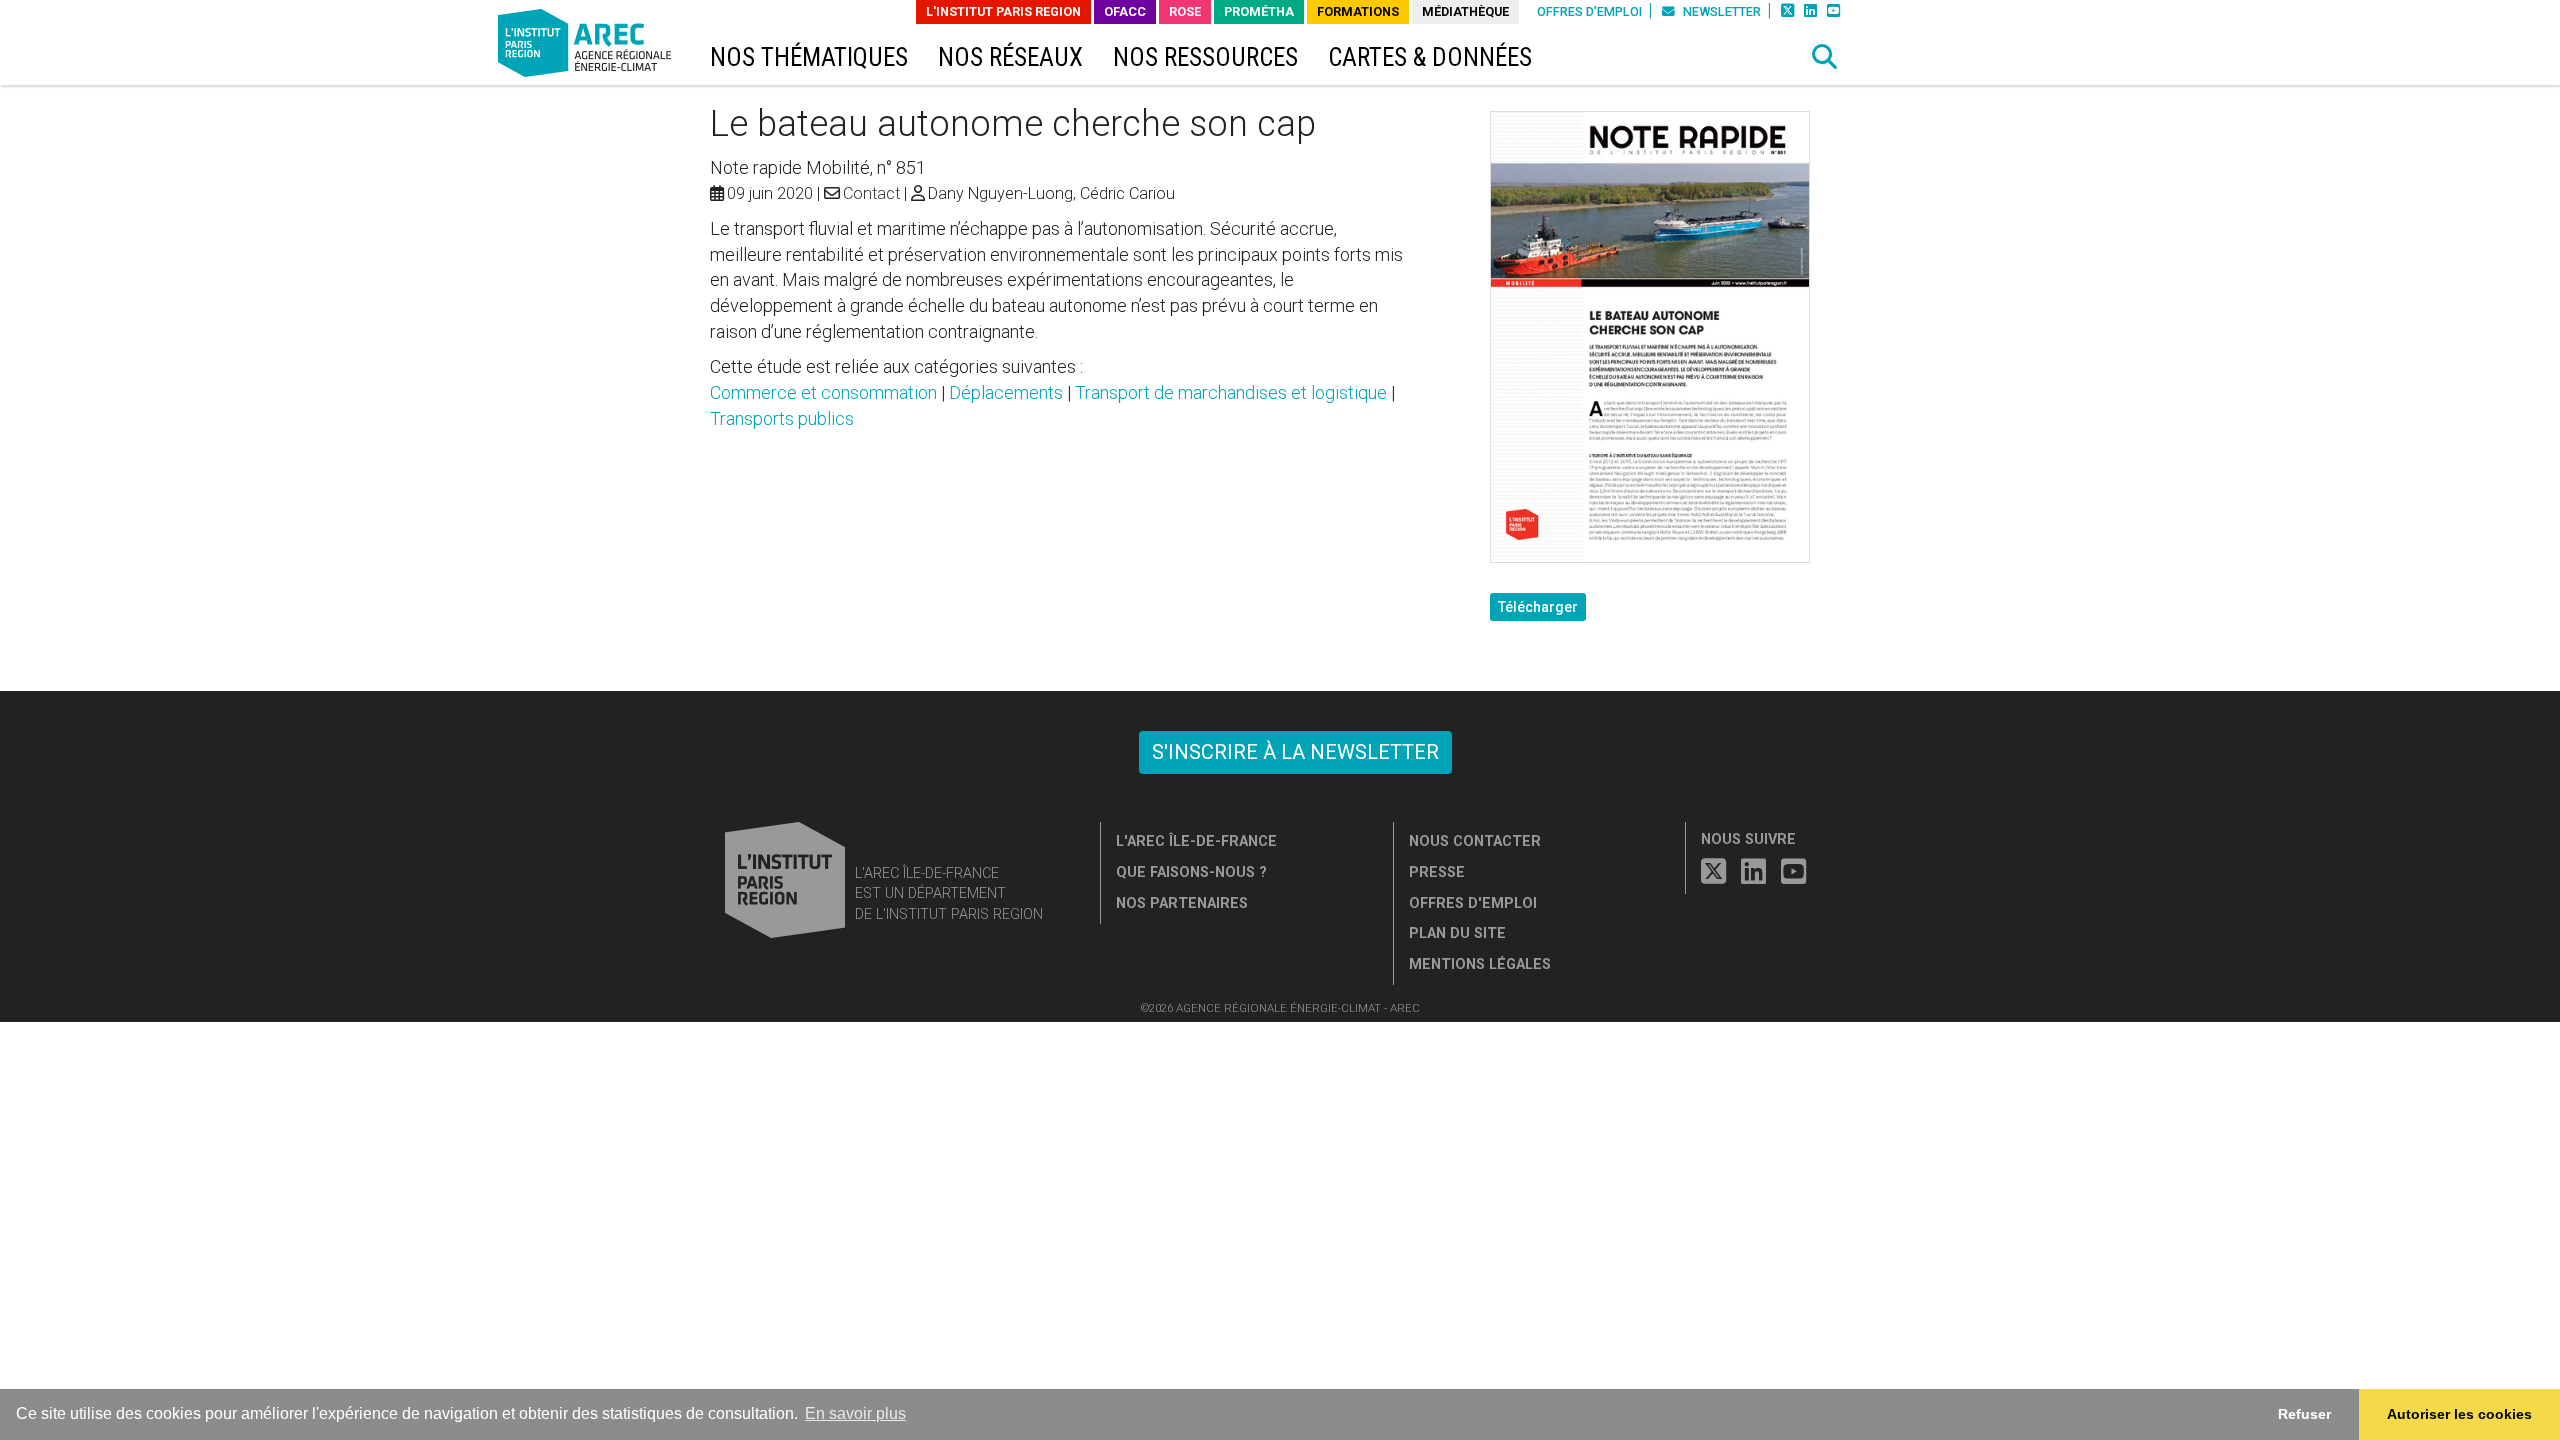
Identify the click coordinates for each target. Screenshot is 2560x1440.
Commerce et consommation (823, 392)
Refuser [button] (2304, 1414)
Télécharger (1538, 607)
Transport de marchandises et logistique (1231, 392)
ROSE (1185, 11)
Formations (1358, 11)
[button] (1825, 57)
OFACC (1125, 11)
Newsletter (1720, 11)
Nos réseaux (1010, 57)
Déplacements (1006, 392)
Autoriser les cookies (2459, 1414)
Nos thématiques (809, 57)
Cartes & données (1430, 57)
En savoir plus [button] (855, 1413)
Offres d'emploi (1589, 11)
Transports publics (782, 418)
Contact (871, 193)
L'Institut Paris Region (1003, 11)
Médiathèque (1465, 11)
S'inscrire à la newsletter (1295, 752)
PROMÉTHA (1259, 11)
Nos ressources (1205, 57)
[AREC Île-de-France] (588, 47)
